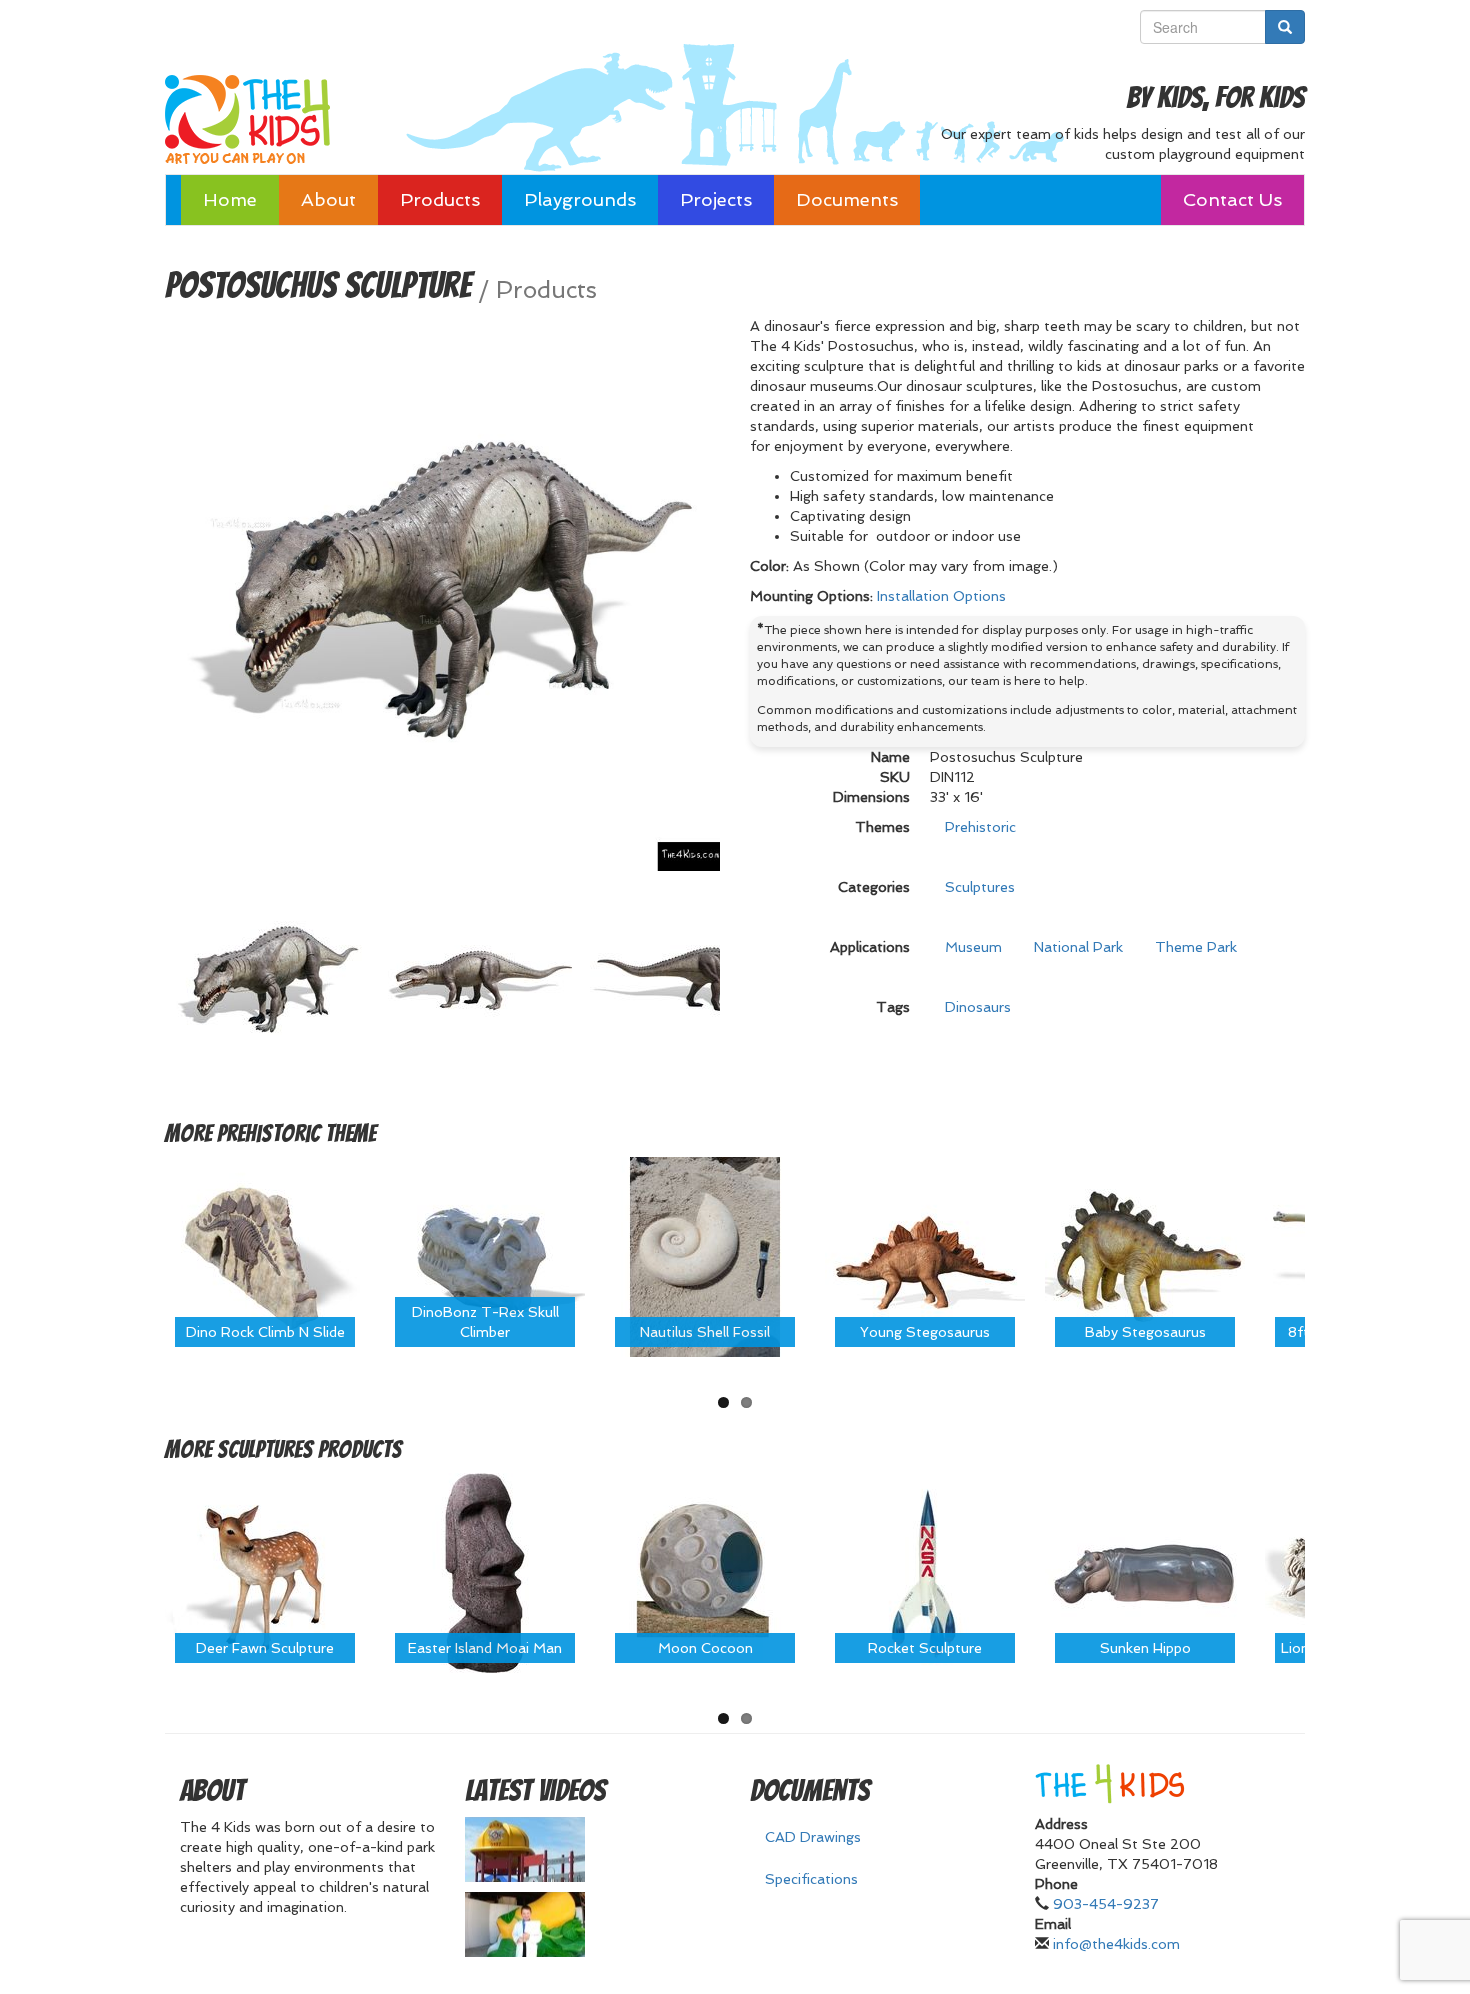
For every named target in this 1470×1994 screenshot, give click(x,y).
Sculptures (980, 887)
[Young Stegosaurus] (925, 1255)
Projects (716, 199)
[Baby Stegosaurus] (1145, 1255)
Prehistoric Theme (296, 1133)
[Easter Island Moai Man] (485, 1572)
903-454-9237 (1106, 1904)
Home (230, 199)
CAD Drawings (813, 1837)
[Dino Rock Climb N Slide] (265, 1255)
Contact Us (1232, 199)
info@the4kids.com (1116, 1944)
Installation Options (941, 596)
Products (440, 199)
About (328, 199)
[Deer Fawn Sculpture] (265, 1572)
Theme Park (1196, 947)
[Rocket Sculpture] (925, 1572)
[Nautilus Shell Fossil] (705, 1255)
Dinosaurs (978, 1007)
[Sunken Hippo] (1145, 1572)
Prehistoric (980, 827)
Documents (847, 199)
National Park (1078, 947)
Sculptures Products (309, 1449)
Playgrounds (580, 199)
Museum (973, 947)
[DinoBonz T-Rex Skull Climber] (485, 1255)
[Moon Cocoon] (705, 1572)
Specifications (811, 1879)
